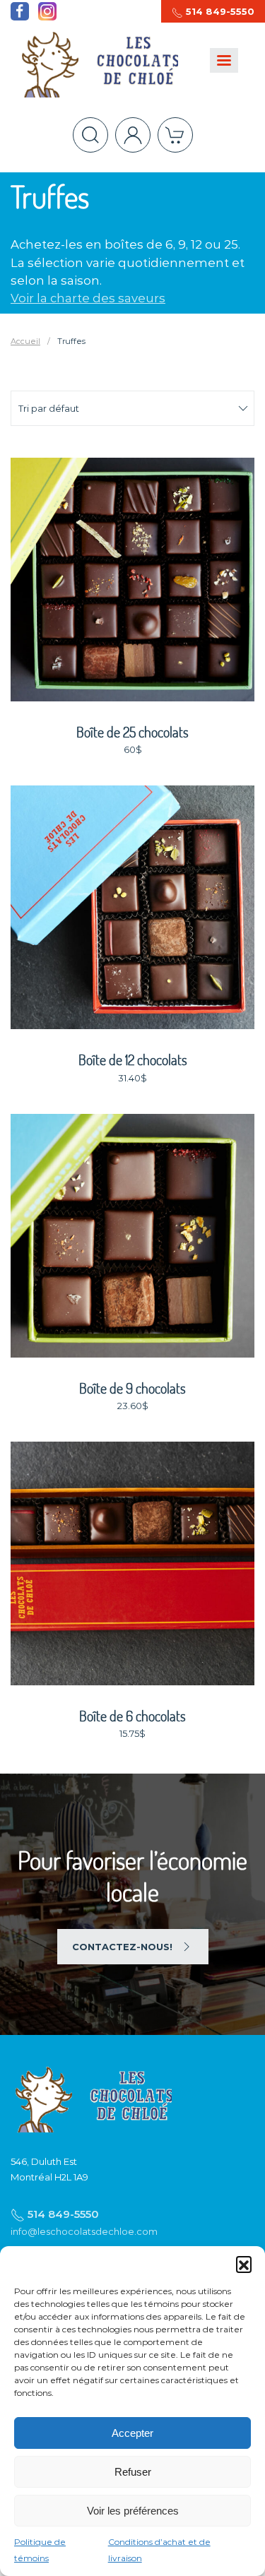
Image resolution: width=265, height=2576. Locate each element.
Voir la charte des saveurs (88, 298)
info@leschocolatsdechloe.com (84, 2231)
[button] (244, 2264)
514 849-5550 (219, 11)
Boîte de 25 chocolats (132, 732)
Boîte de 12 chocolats (133, 1060)
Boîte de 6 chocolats (132, 1716)
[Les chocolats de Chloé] (91, 2098)
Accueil (25, 341)
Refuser (133, 2472)
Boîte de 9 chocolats (132, 1388)
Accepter (132, 2433)
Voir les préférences (133, 2511)
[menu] (224, 60)
